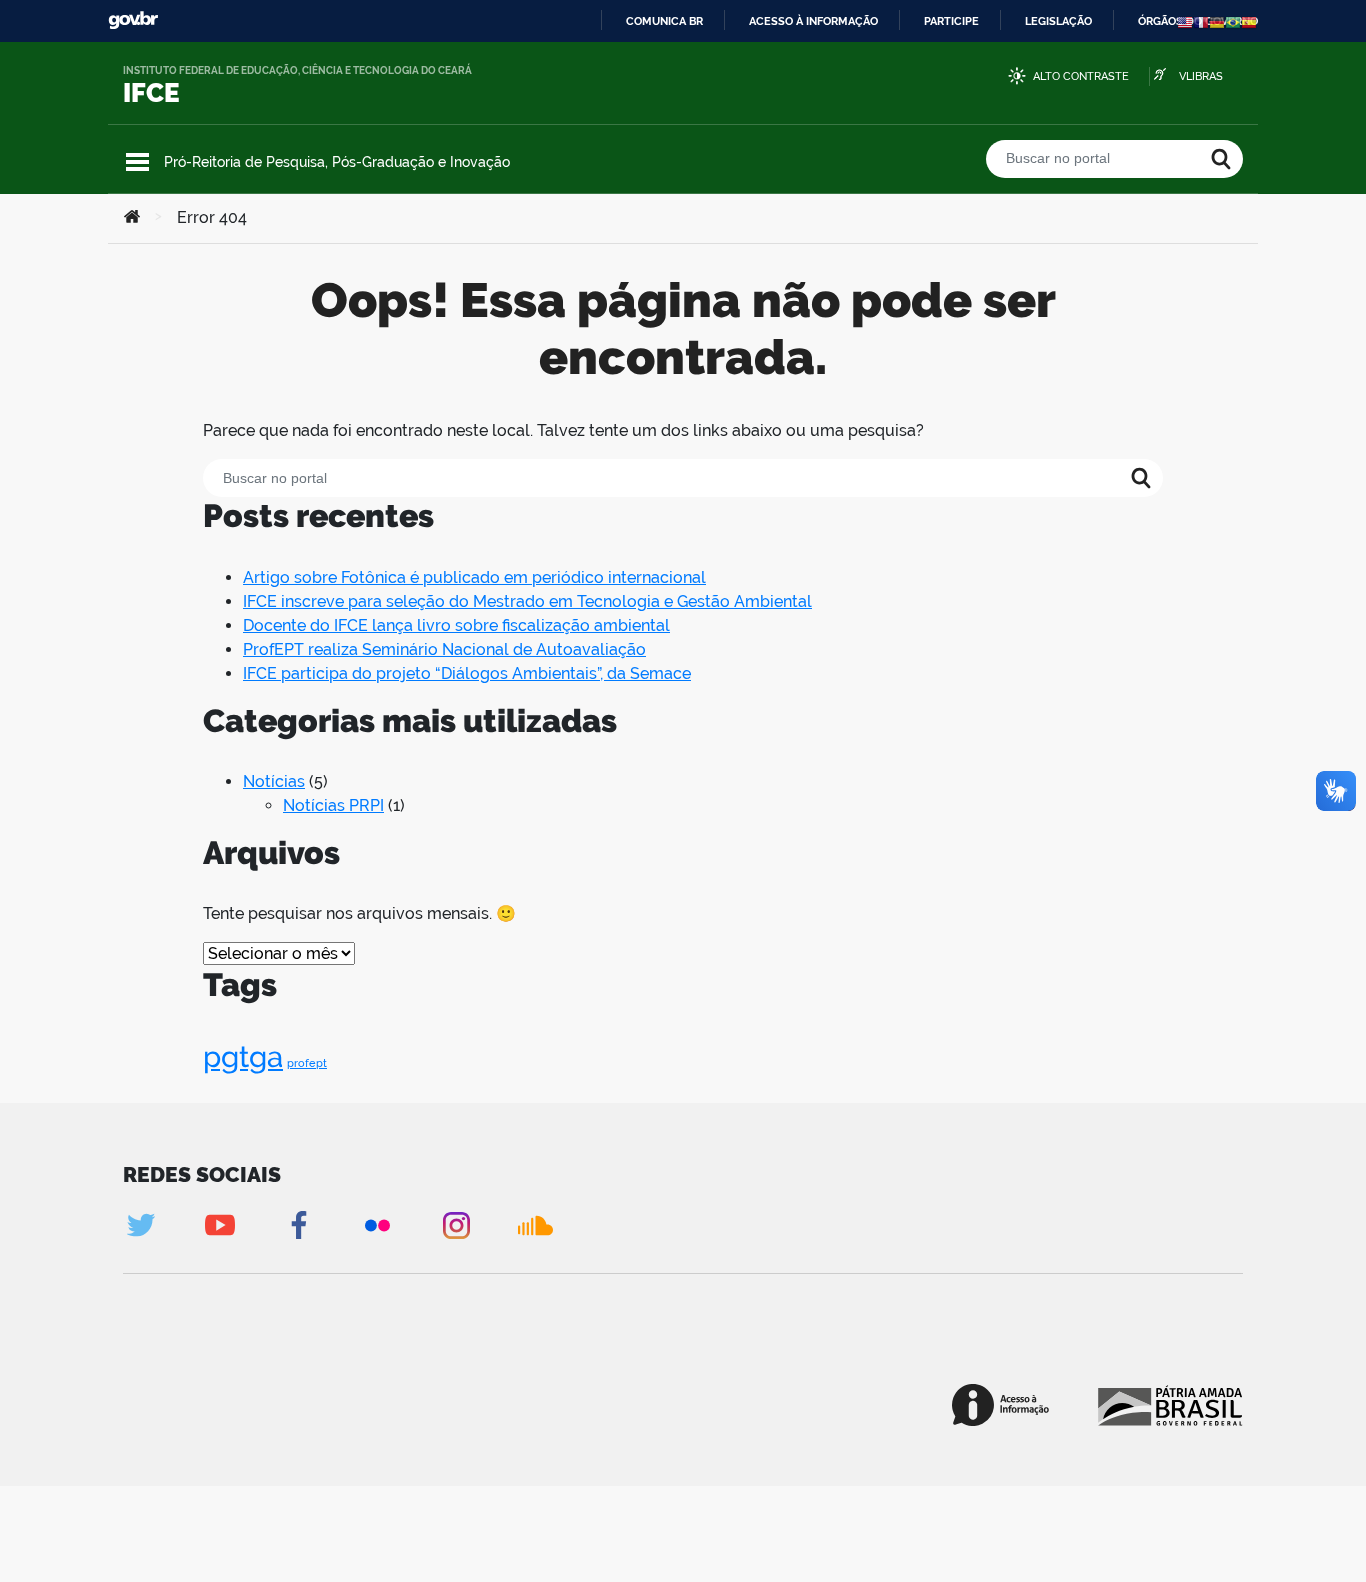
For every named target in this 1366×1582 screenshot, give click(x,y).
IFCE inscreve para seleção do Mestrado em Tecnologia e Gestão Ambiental (527, 601)
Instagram (456, 1225)
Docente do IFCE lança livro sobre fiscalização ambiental (456, 625)
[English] (1185, 21)
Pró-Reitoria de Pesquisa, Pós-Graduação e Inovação (337, 162)
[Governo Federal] (1168, 1405)
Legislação (1058, 21)
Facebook (298, 1225)
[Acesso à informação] (1000, 1405)
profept (307, 1063)
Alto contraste (1081, 76)
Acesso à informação (813, 21)
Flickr (377, 1225)
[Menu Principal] (137, 162)
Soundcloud (535, 1225)
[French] (1201, 21)
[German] (1217, 21)
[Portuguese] (1233, 21)
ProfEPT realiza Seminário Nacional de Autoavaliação (444, 649)
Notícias (274, 781)
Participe (951, 21)
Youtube (219, 1225)
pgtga (243, 1056)
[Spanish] (1249, 21)
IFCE (151, 93)
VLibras (1201, 76)
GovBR (133, 20)
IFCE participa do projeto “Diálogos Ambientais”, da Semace (467, 673)
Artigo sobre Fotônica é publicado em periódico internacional (474, 577)
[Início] (132, 218)
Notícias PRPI (333, 805)
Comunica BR (664, 21)
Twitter (140, 1225)
